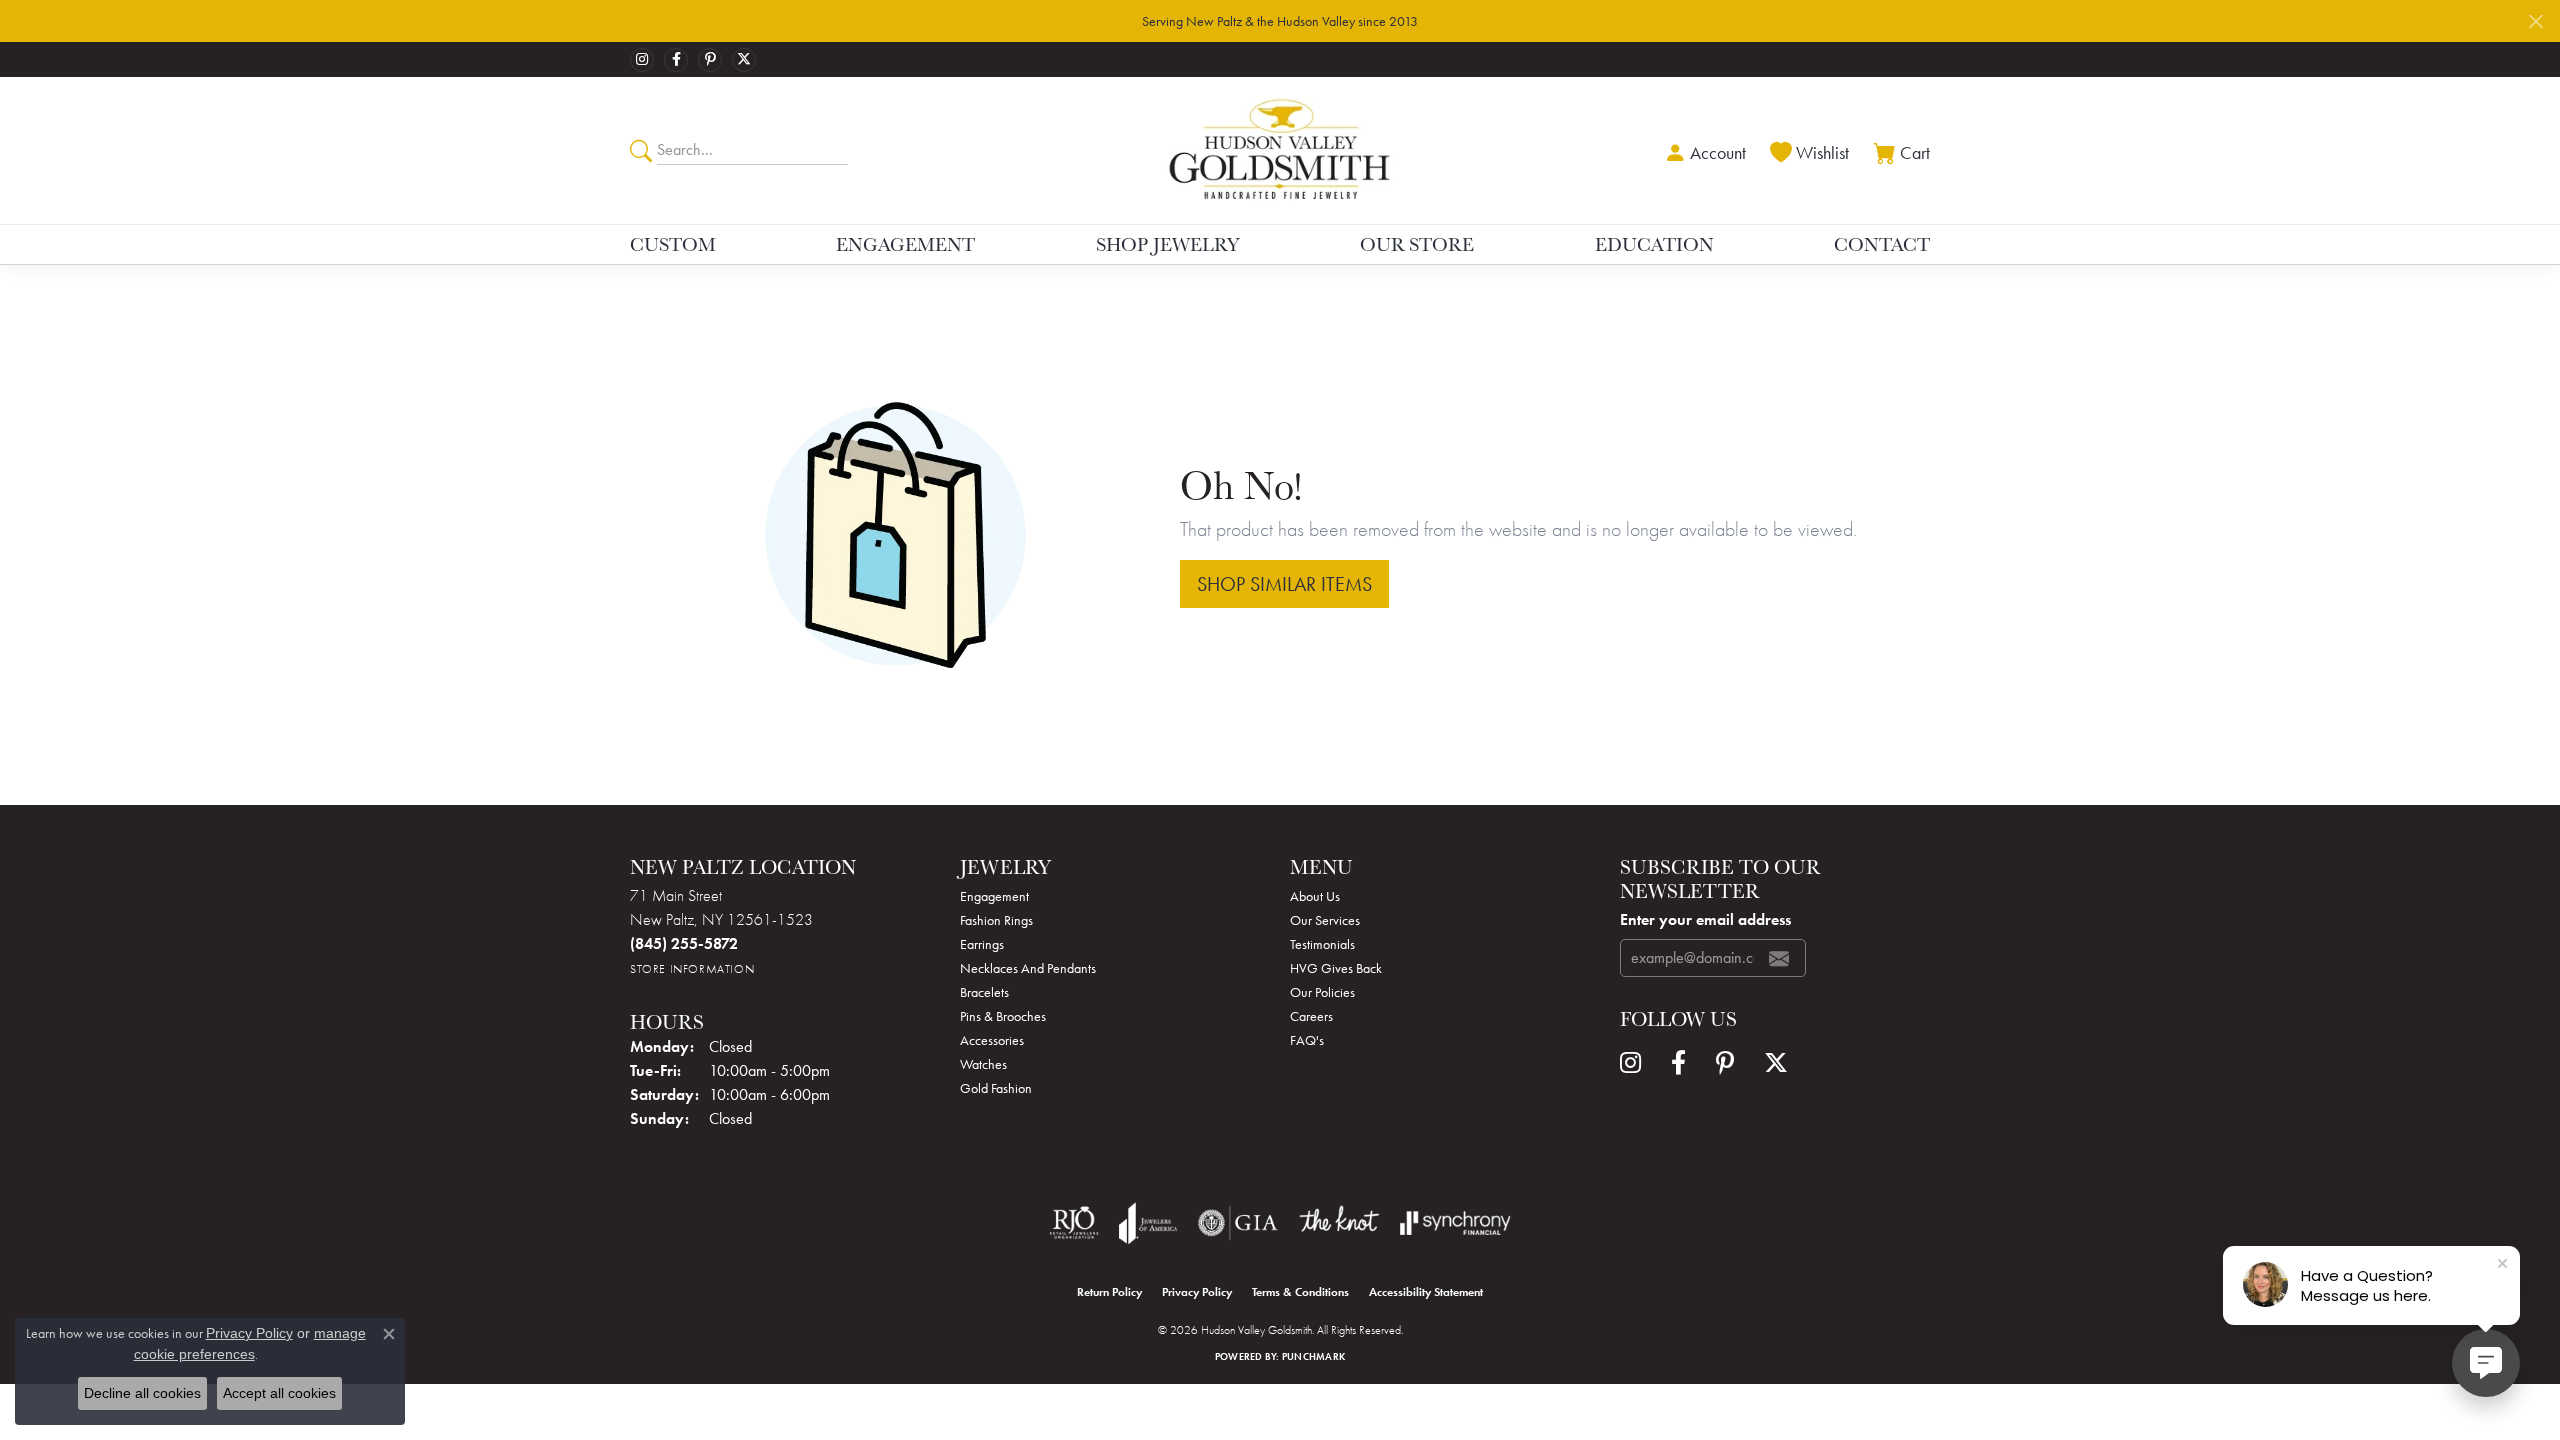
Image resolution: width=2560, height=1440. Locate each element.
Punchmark (1313, 1356)
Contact (1882, 244)
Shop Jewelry (1168, 244)
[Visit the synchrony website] (1455, 1223)
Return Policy (1109, 1292)
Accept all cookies (279, 1393)
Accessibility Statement (1426, 1292)
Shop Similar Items (1284, 584)
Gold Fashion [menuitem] (996, 1088)
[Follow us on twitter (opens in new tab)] (744, 60)
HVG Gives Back (1336, 968)
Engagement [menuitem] (994, 896)
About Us (1315, 896)
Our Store (1417, 244)
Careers (1311, 1016)
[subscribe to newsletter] (1779, 958)
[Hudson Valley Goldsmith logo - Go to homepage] (1280, 150)
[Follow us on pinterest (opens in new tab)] (710, 60)
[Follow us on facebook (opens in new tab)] (676, 60)
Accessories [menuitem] (992, 1040)
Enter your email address (1705, 919)
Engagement (905, 244)
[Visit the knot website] (1339, 1223)
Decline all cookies (142, 1393)
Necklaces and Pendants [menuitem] (1028, 968)
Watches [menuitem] (983, 1064)
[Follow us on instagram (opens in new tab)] (642, 60)
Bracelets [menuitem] (984, 992)
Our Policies (1322, 992)
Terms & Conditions (1300, 1292)
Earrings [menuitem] (982, 944)
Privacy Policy (1197, 1292)
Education (1654, 244)
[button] (1703, 150)
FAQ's (1307, 1040)
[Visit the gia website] (1238, 1223)
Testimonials (1322, 944)
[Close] (2535, 21)
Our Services (1325, 920)
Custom (673, 244)
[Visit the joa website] (1148, 1223)
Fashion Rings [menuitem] (996, 920)
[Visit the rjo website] (1074, 1223)
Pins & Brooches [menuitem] (1003, 1016)
